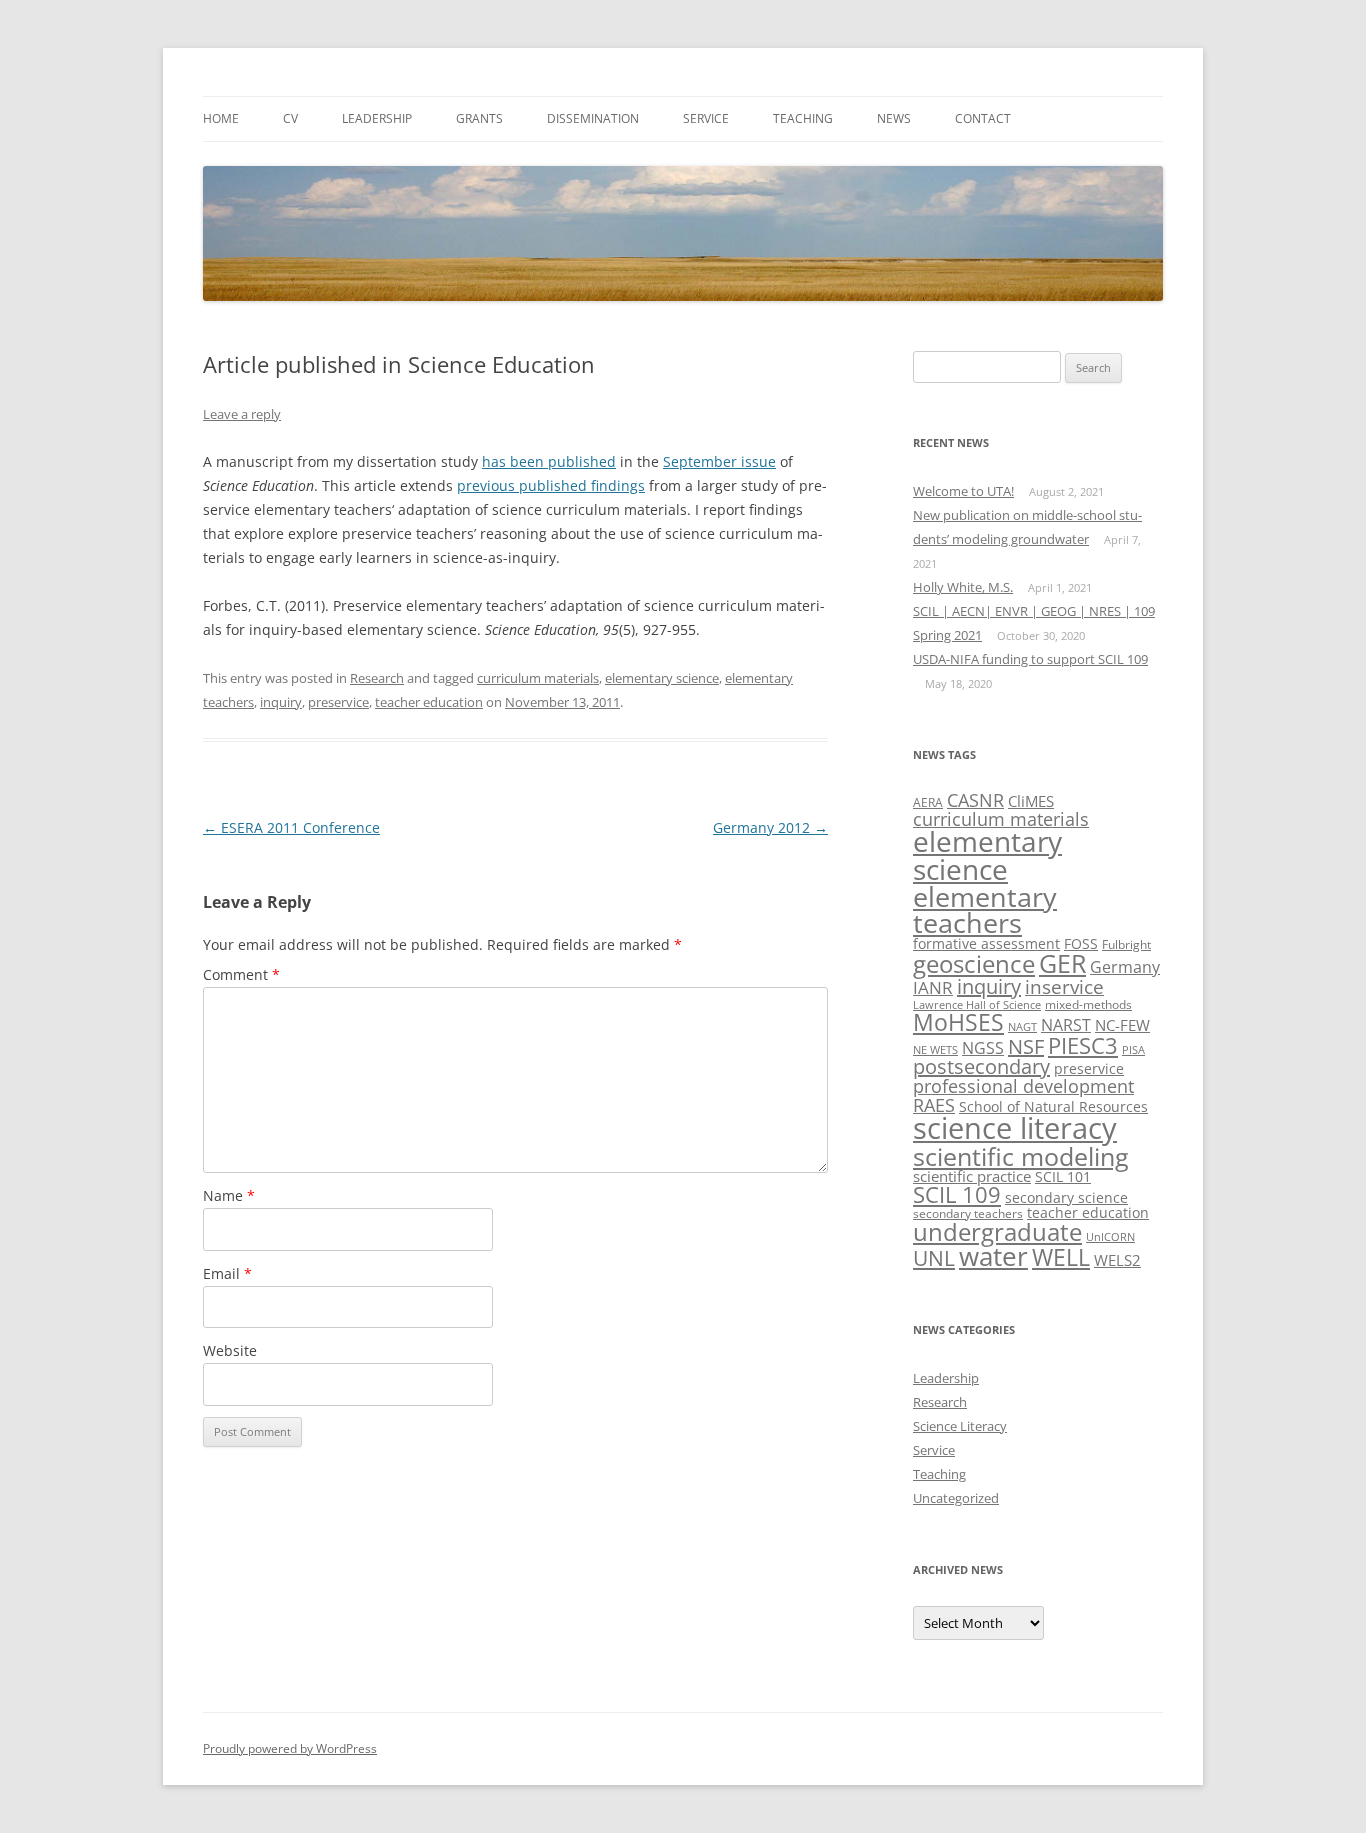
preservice (338, 702)
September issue (719, 461)
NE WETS (935, 1050)
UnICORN (1110, 1237)
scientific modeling (1021, 1156)
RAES (934, 1104)
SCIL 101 (1063, 1176)
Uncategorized (956, 1498)
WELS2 (1117, 1260)
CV (290, 118)
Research (377, 678)
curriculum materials (538, 678)
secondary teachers (968, 1213)
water (993, 1256)
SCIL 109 (957, 1194)
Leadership (377, 118)
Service (706, 118)
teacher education (429, 702)
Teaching (803, 118)
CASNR (975, 799)
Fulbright (1126, 944)
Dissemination (593, 118)
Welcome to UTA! (963, 491)
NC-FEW (1122, 1025)
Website (230, 1350)
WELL (1061, 1257)
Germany (1125, 967)
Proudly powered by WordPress (290, 1748)
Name (229, 1195)
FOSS (1081, 943)
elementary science (662, 678)
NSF (1026, 1046)
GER (1062, 963)
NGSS (983, 1048)
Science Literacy (960, 1426)
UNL (934, 1258)
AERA (928, 802)
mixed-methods (1088, 1004)
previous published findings (551, 485)
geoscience (974, 963)
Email (227, 1273)
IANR (933, 987)
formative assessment (986, 943)
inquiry (281, 702)
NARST (1066, 1025)
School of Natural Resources (1053, 1106)
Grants (479, 118)
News (894, 118)
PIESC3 (1083, 1045)
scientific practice (972, 1176)
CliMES (1031, 801)
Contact (983, 118)
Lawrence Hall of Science (977, 1005)
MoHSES (958, 1022)
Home (221, 118)
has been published (549, 461)
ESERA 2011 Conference (291, 827)
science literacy (1015, 1128)
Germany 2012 (770, 827)
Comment (241, 974)
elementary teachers (985, 910)
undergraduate (997, 1231)
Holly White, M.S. (963, 587)
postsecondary (981, 1066)
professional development (1023, 1085)
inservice (1064, 986)
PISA (1133, 1050)
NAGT (1022, 1027)
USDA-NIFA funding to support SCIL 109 (1030, 659)
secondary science (1066, 1197)
